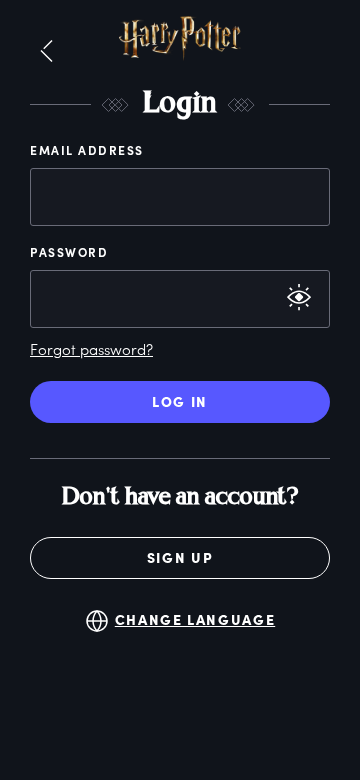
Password (69, 252)
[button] (46, 52)
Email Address (87, 150)
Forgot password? (91, 349)
